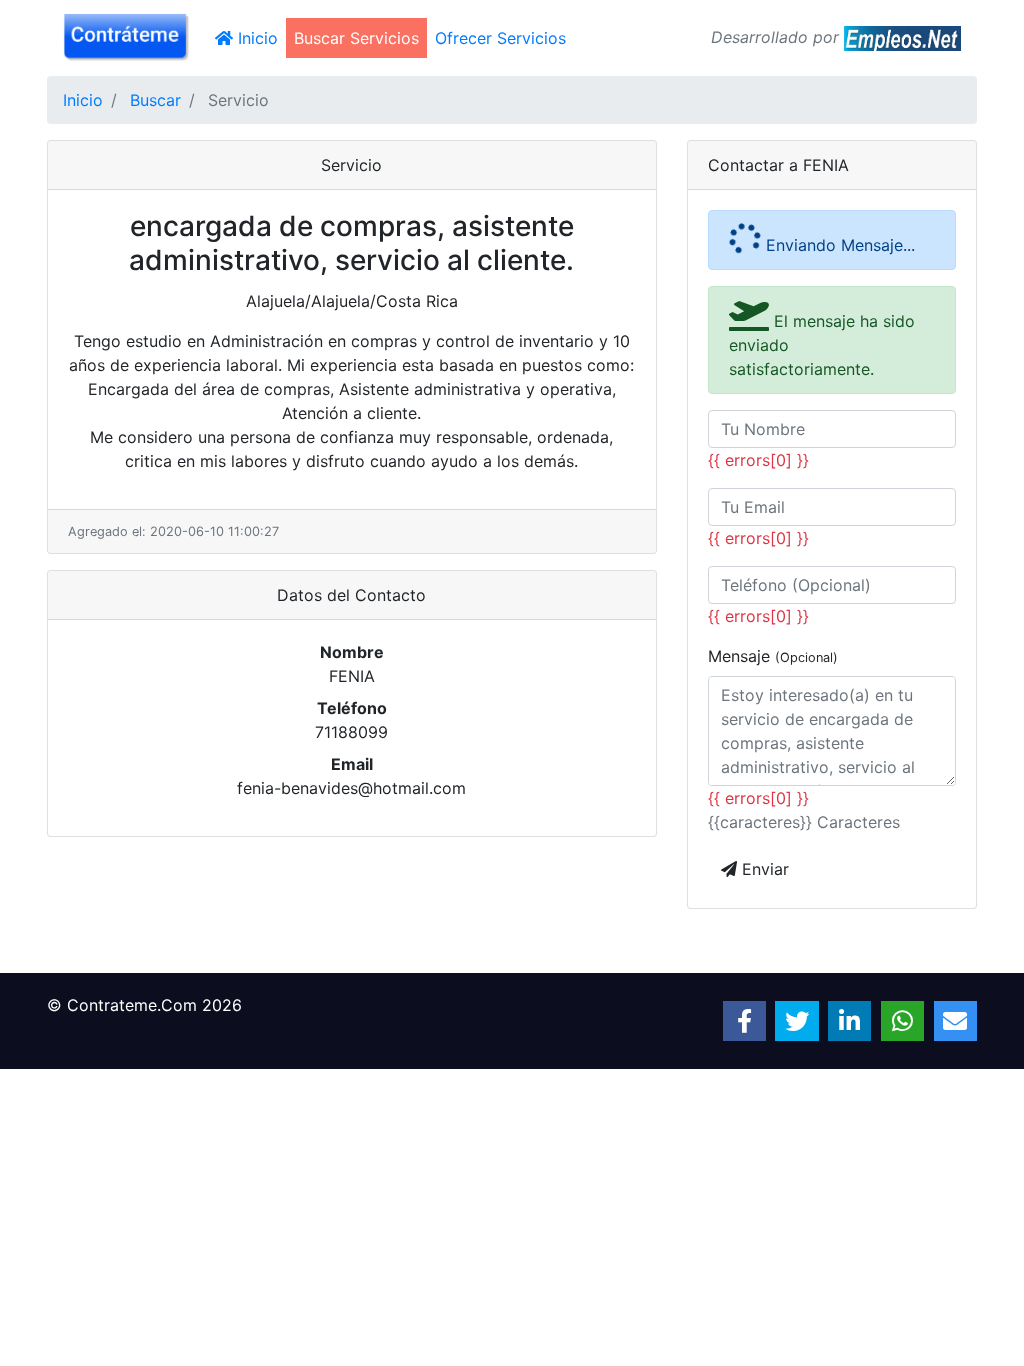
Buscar (155, 100)
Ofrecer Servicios (500, 38)
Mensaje (773, 656)
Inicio (259, 37)
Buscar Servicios (356, 38)
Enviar (763, 869)
